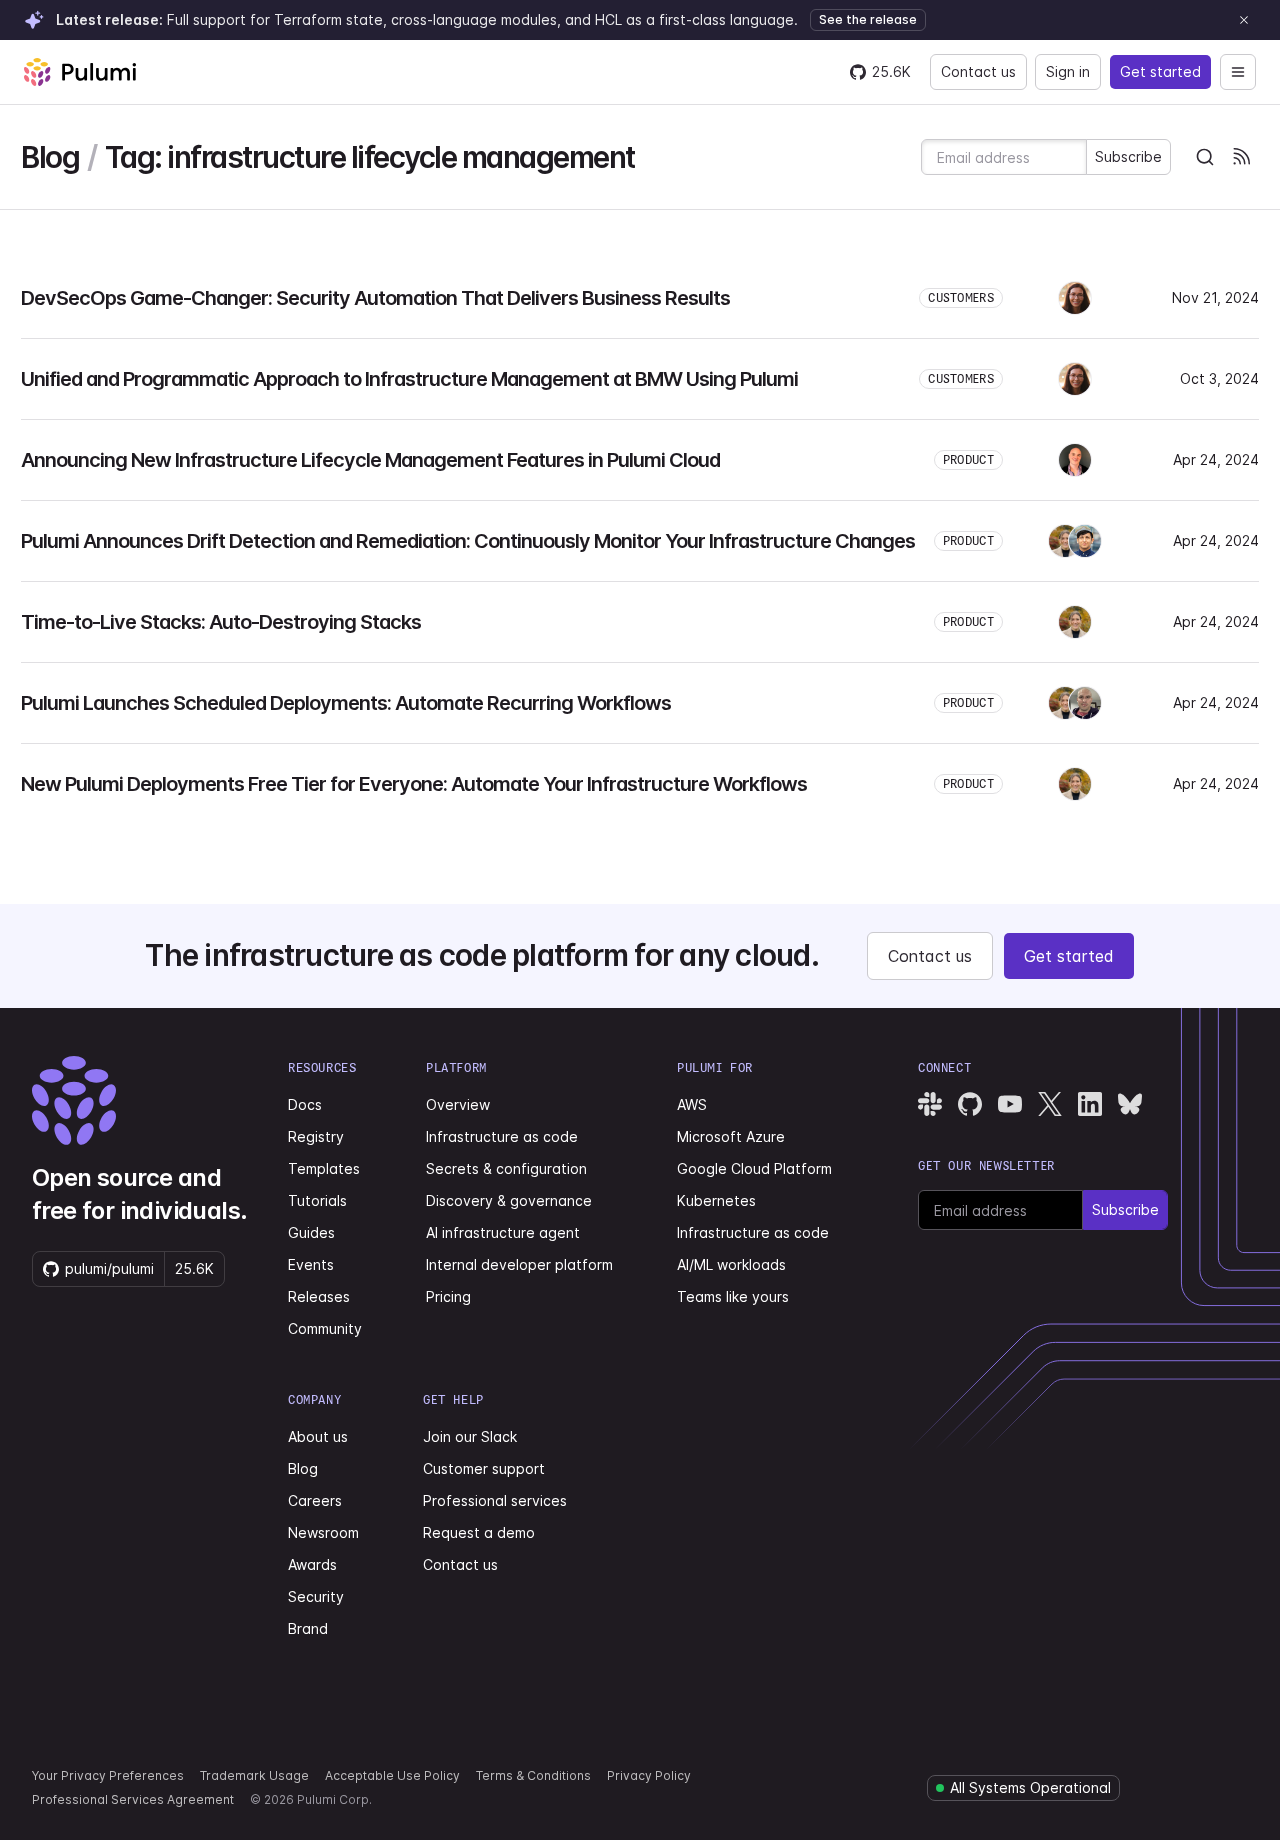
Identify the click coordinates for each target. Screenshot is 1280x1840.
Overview (458, 1104)
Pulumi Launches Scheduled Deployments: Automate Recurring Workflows (346, 703)
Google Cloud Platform (754, 1168)
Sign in (1068, 71)
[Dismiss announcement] (1244, 20)
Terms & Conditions (533, 1775)
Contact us (978, 71)
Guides (311, 1232)
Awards (312, 1564)
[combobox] (1205, 157)
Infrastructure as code (502, 1136)
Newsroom (323, 1532)
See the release (868, 19)
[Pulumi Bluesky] (1130, 1104)
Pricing (448, 1296)
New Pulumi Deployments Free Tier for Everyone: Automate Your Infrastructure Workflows (414, 784)
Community (325, 1328)
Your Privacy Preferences (108, 1775)
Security (316, 1596)
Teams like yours (733, 1296)
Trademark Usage (254, 1775)
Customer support (484, 1468)
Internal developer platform (519, 1264)
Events (311, 1264)
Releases (319, 1296)
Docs (305, 1104)
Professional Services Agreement (133, 1799)
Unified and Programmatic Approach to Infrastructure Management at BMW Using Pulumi (409, 379)
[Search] (1205, 157)
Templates (324, 1168)
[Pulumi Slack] (930, 1104)
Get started (1160, 71)
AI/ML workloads (731, 1264)
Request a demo (479, 1532)
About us (318, 1436)
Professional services (495, 1500)
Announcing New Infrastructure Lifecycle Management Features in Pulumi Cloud (370, 460)
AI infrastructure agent (503, 1232)
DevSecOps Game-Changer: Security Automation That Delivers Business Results (375, 298)
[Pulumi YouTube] (1010, 1104)
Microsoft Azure (731, 1136)
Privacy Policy (649, 1775)
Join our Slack (470, 1436)
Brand (308, 1628)
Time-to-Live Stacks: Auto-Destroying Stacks (221, 622)
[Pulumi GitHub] (970, 1104)
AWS (692, 1104)
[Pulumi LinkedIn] (1090, 1104)
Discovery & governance (509, 1200)
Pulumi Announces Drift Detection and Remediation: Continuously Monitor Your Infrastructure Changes (468, 541)
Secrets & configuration (506, 1168)
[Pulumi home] (80, 72)
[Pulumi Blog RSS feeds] (1241, 157)
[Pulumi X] (1050, 1104)
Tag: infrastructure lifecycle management (370, 157)
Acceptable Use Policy (392, 1775)
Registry (316, 1136)
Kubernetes (716, 1200)
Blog (50, 157)
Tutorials (317, 1200)
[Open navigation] (1238, 72)
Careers (315, 1500)
